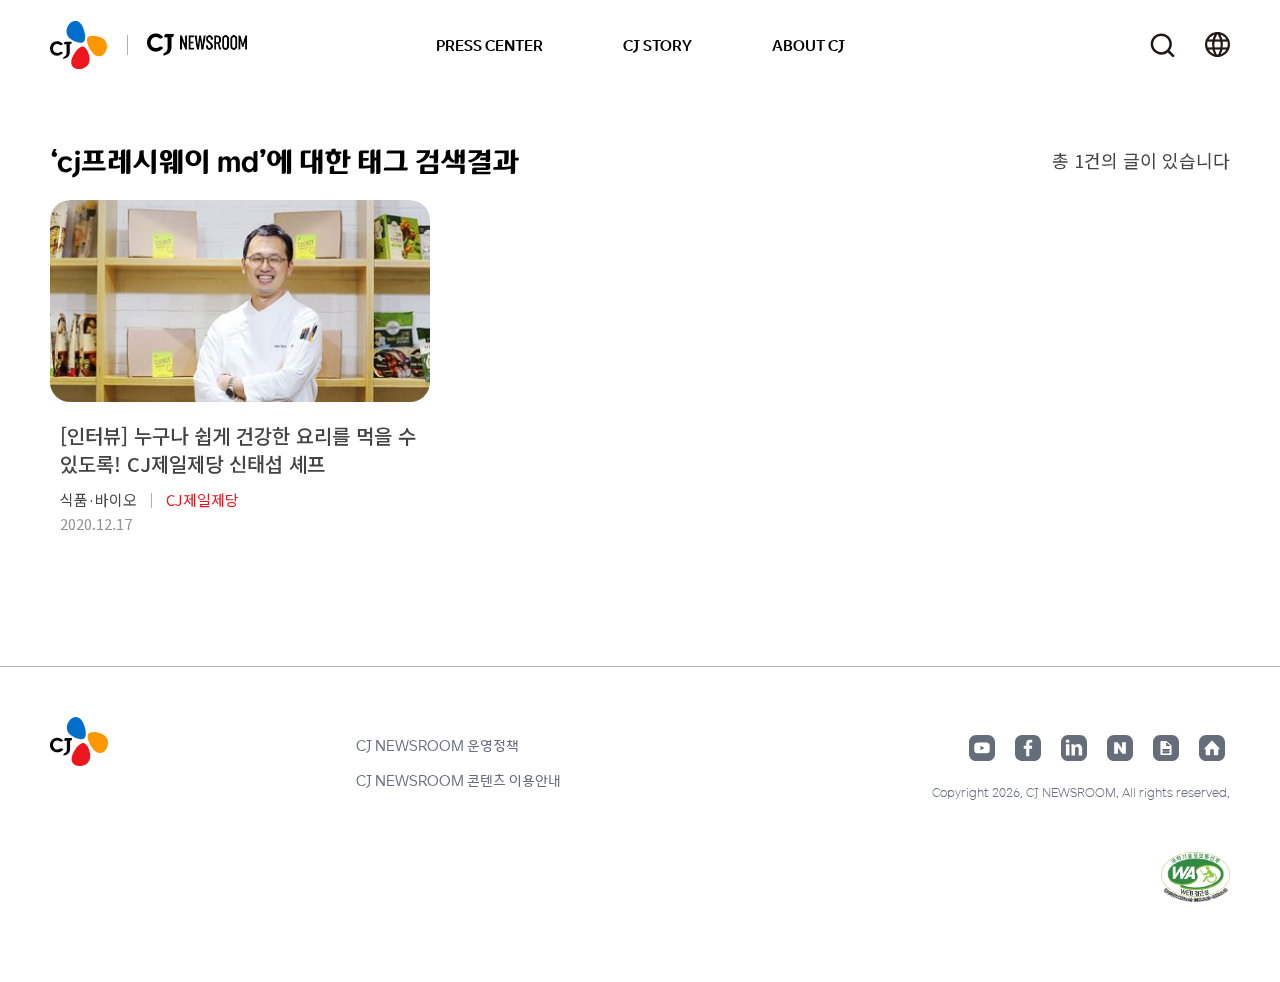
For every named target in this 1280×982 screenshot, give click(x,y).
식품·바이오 (98, 499)
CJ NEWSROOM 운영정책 (437, 745)
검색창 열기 (1162, 45)
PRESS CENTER (489, 45)
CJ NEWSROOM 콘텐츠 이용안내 (458, 780)
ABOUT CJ (808, 45)
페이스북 (1028, 748)
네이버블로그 (1120, 748)
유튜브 (982, 748)
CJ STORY (657, 45)
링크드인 (1074, 748)
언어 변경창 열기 (1217, 45)
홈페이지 (1212, 748)
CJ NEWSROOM (78, 45)
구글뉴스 (1166, 748)
